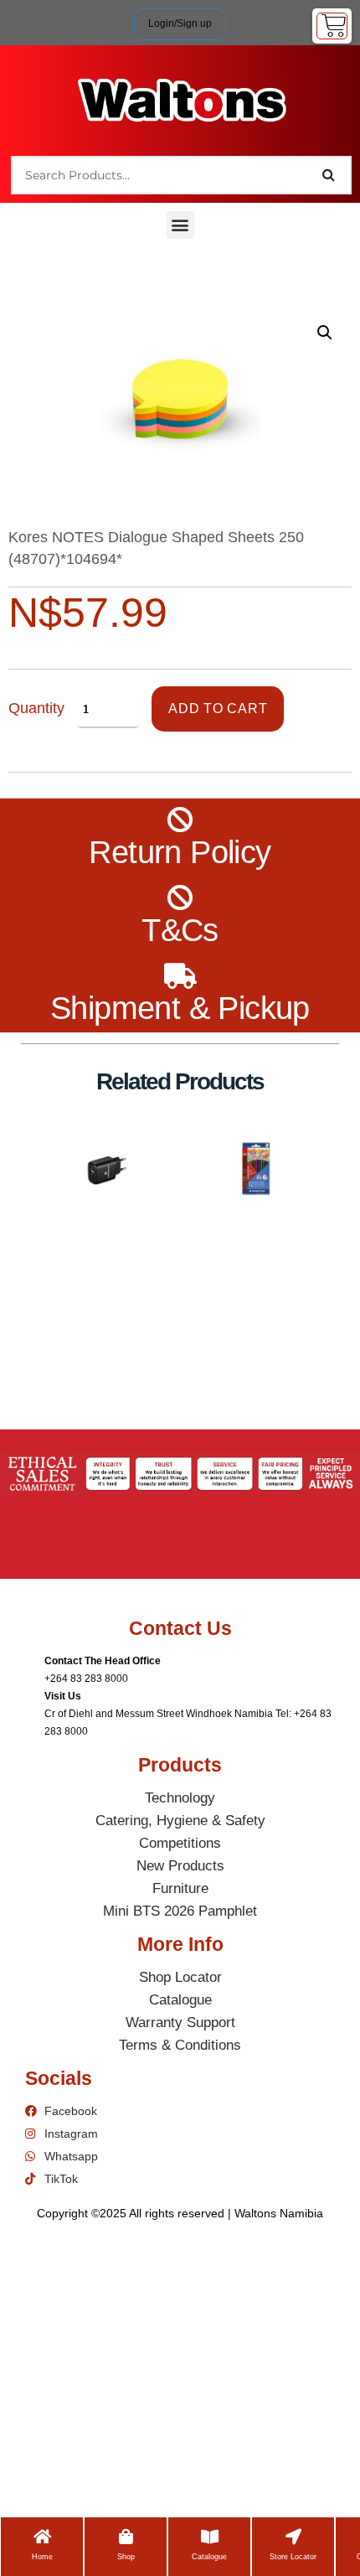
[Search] (329, 175)
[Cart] (332, 26)
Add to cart (218, 709)
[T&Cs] (180, 898)
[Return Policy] (180, 820)
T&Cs (180, 930)
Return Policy (180, 852)
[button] (180, 225)
